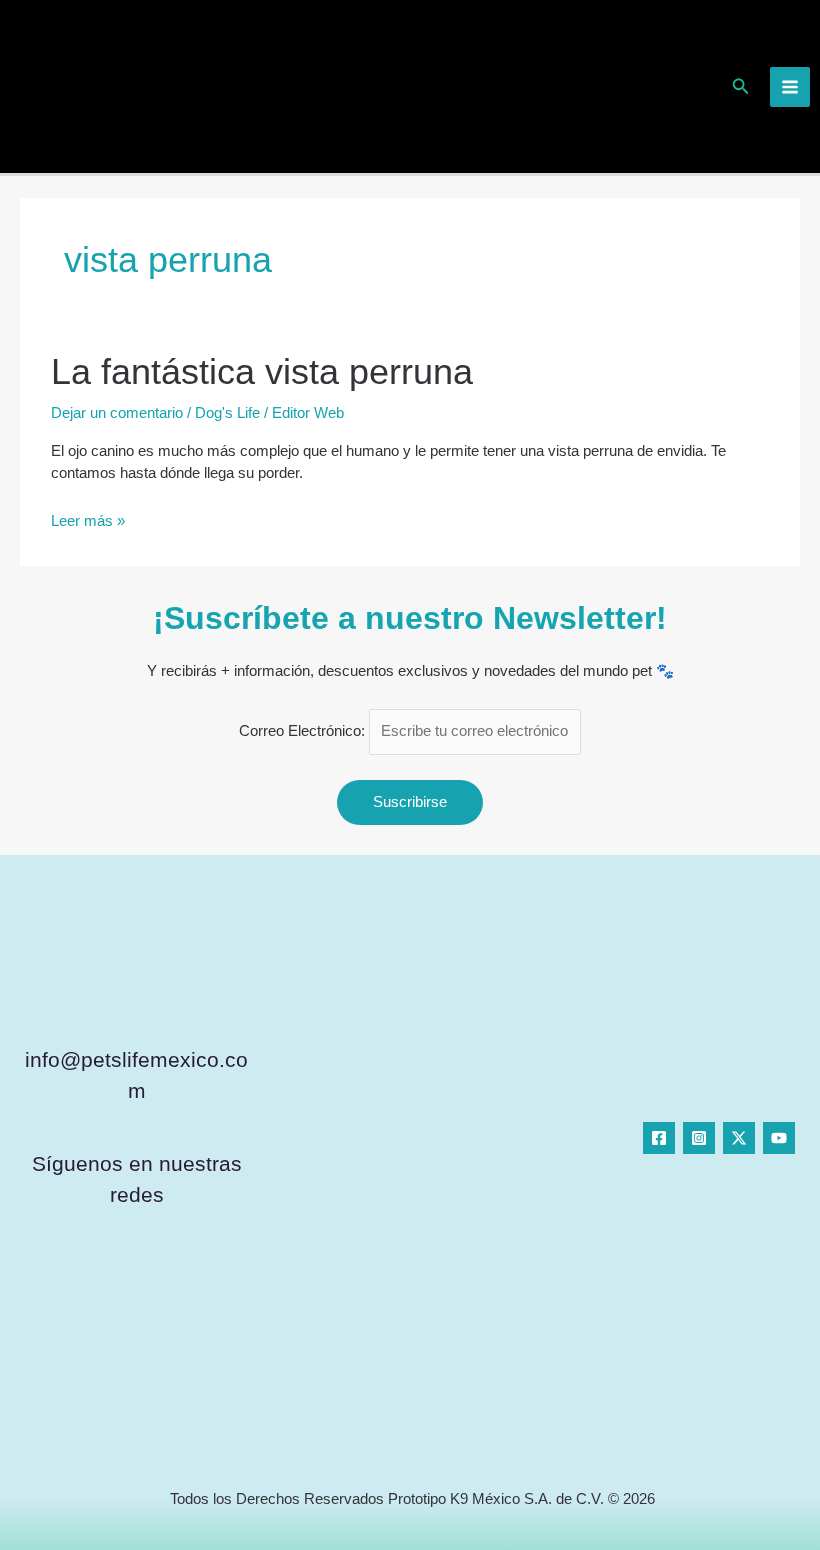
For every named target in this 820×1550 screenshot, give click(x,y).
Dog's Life (227, 413)
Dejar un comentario (117, 413)
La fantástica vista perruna (262, 371)
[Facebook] (659, 1138)
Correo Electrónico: (304, 731)
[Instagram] (699, 1138)
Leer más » (88, 520)
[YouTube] (779, 1138)
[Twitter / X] (739, 1138)
